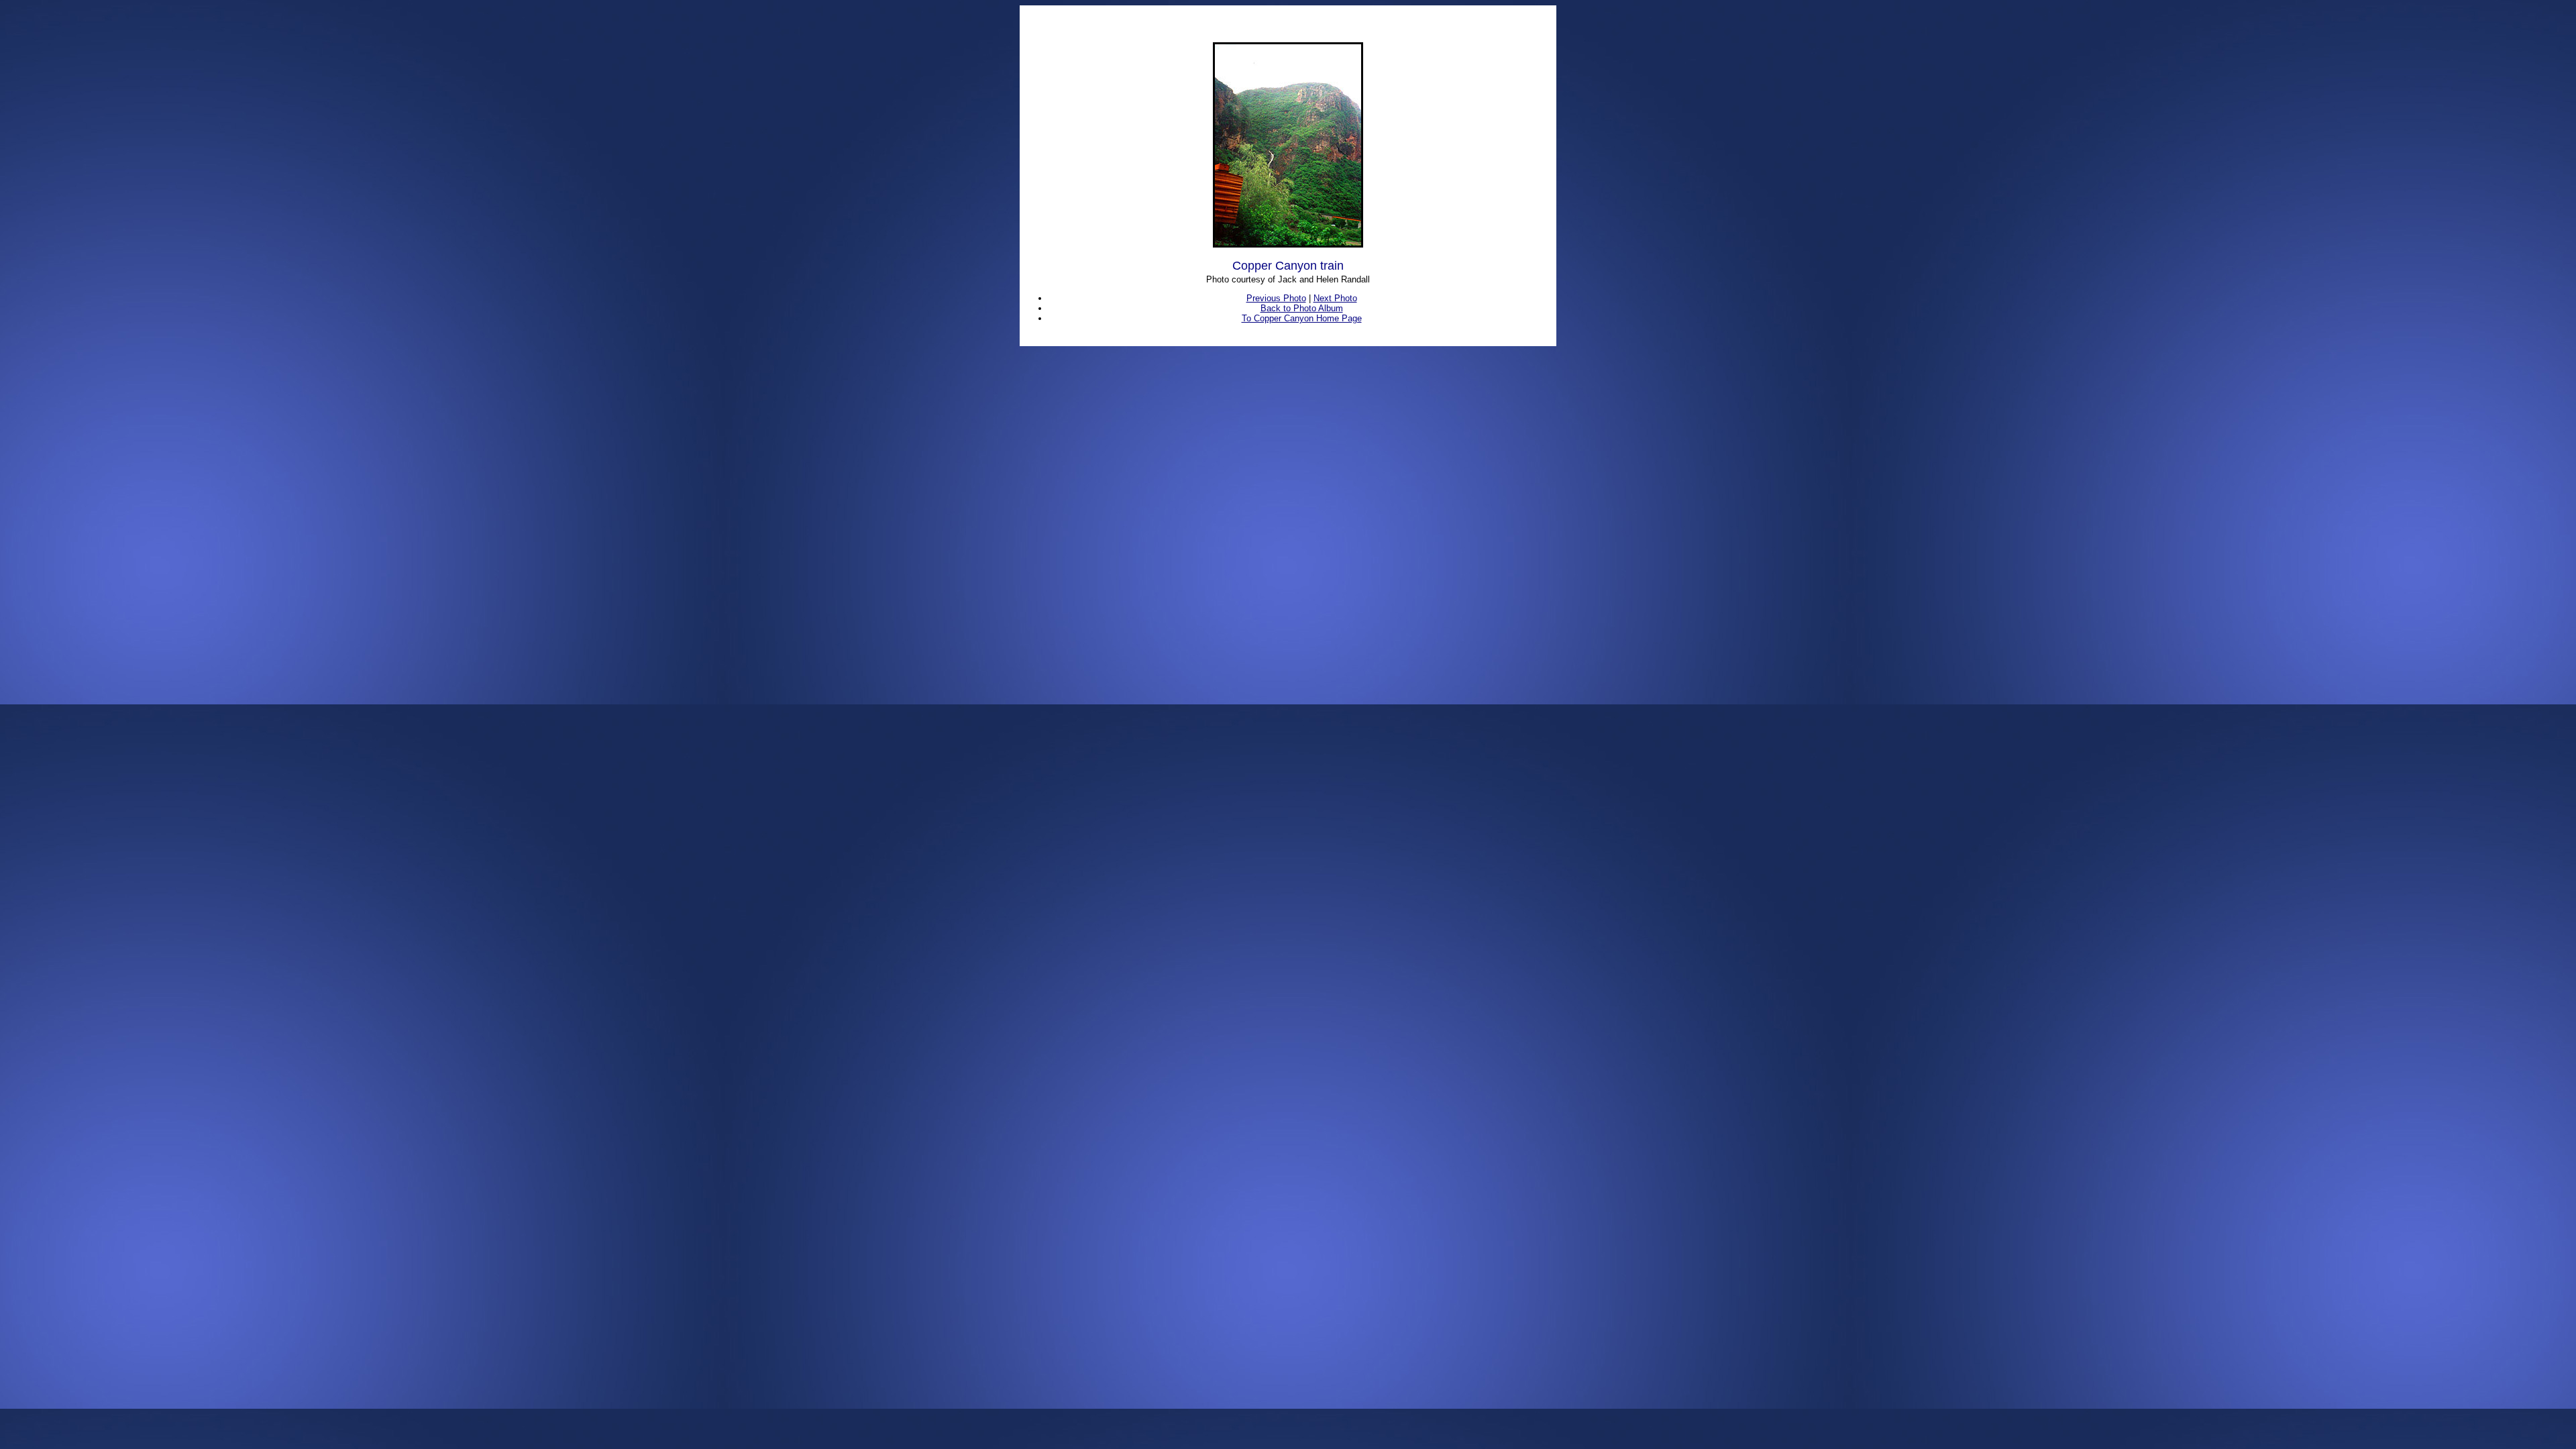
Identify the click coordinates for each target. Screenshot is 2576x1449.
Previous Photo (1276, 298)
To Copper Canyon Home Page (1302, 318)
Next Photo (1335, 298)
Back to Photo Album (1302, 308)
